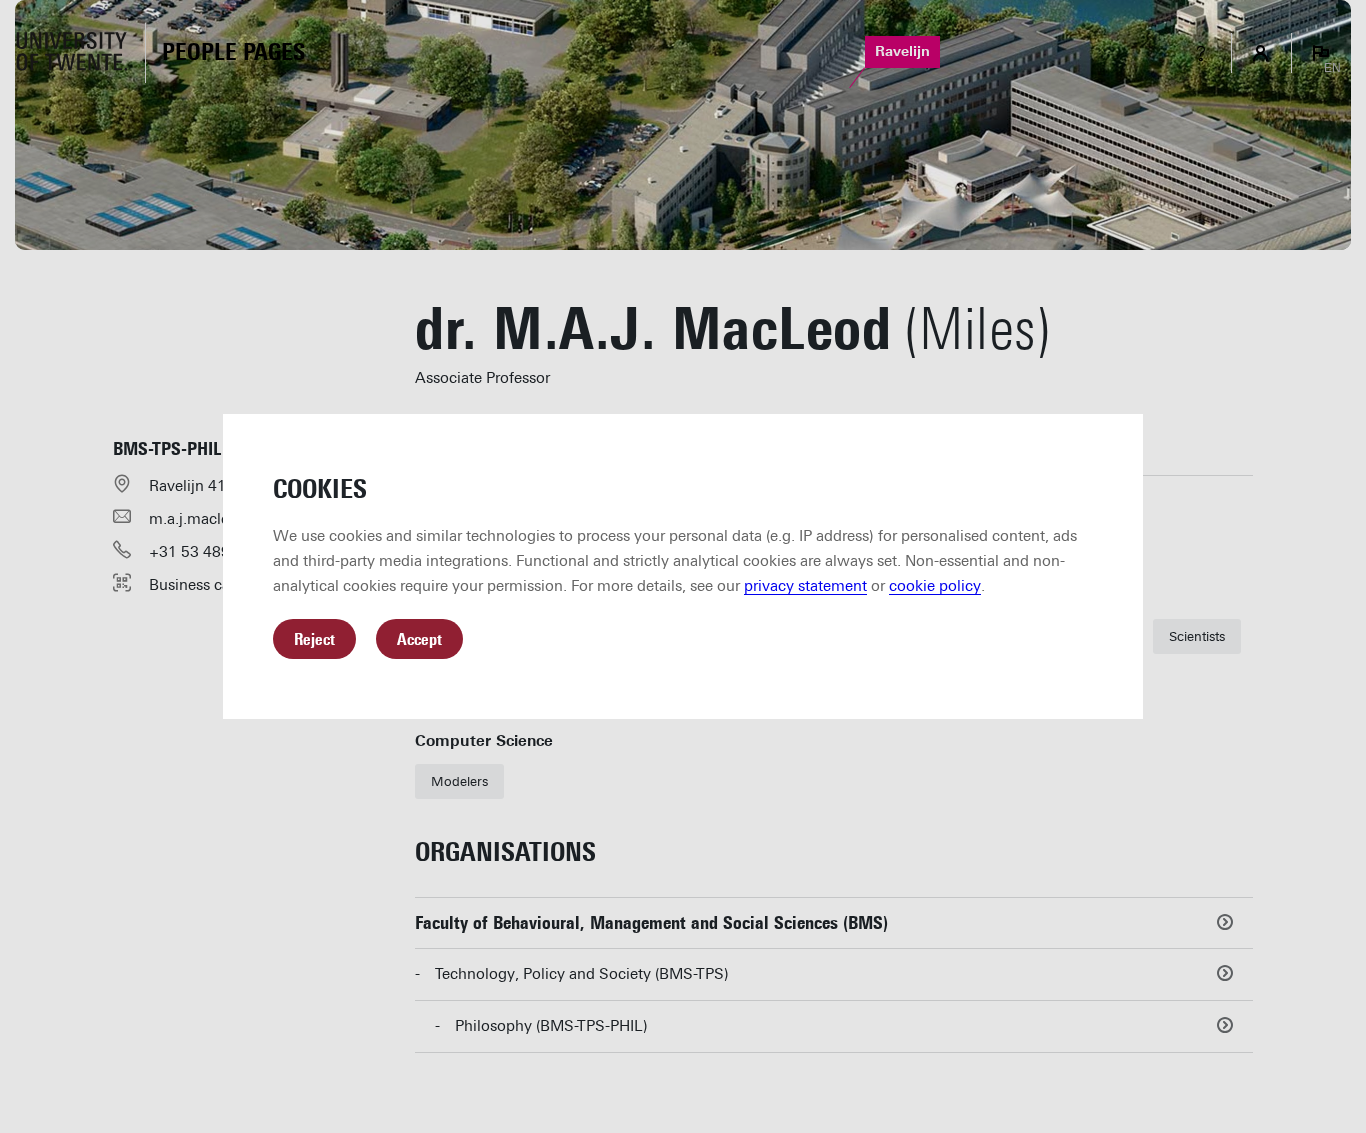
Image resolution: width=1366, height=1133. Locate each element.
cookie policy (935, 586)
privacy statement (805, 586)
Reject (314, 639)
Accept (419, 639)
